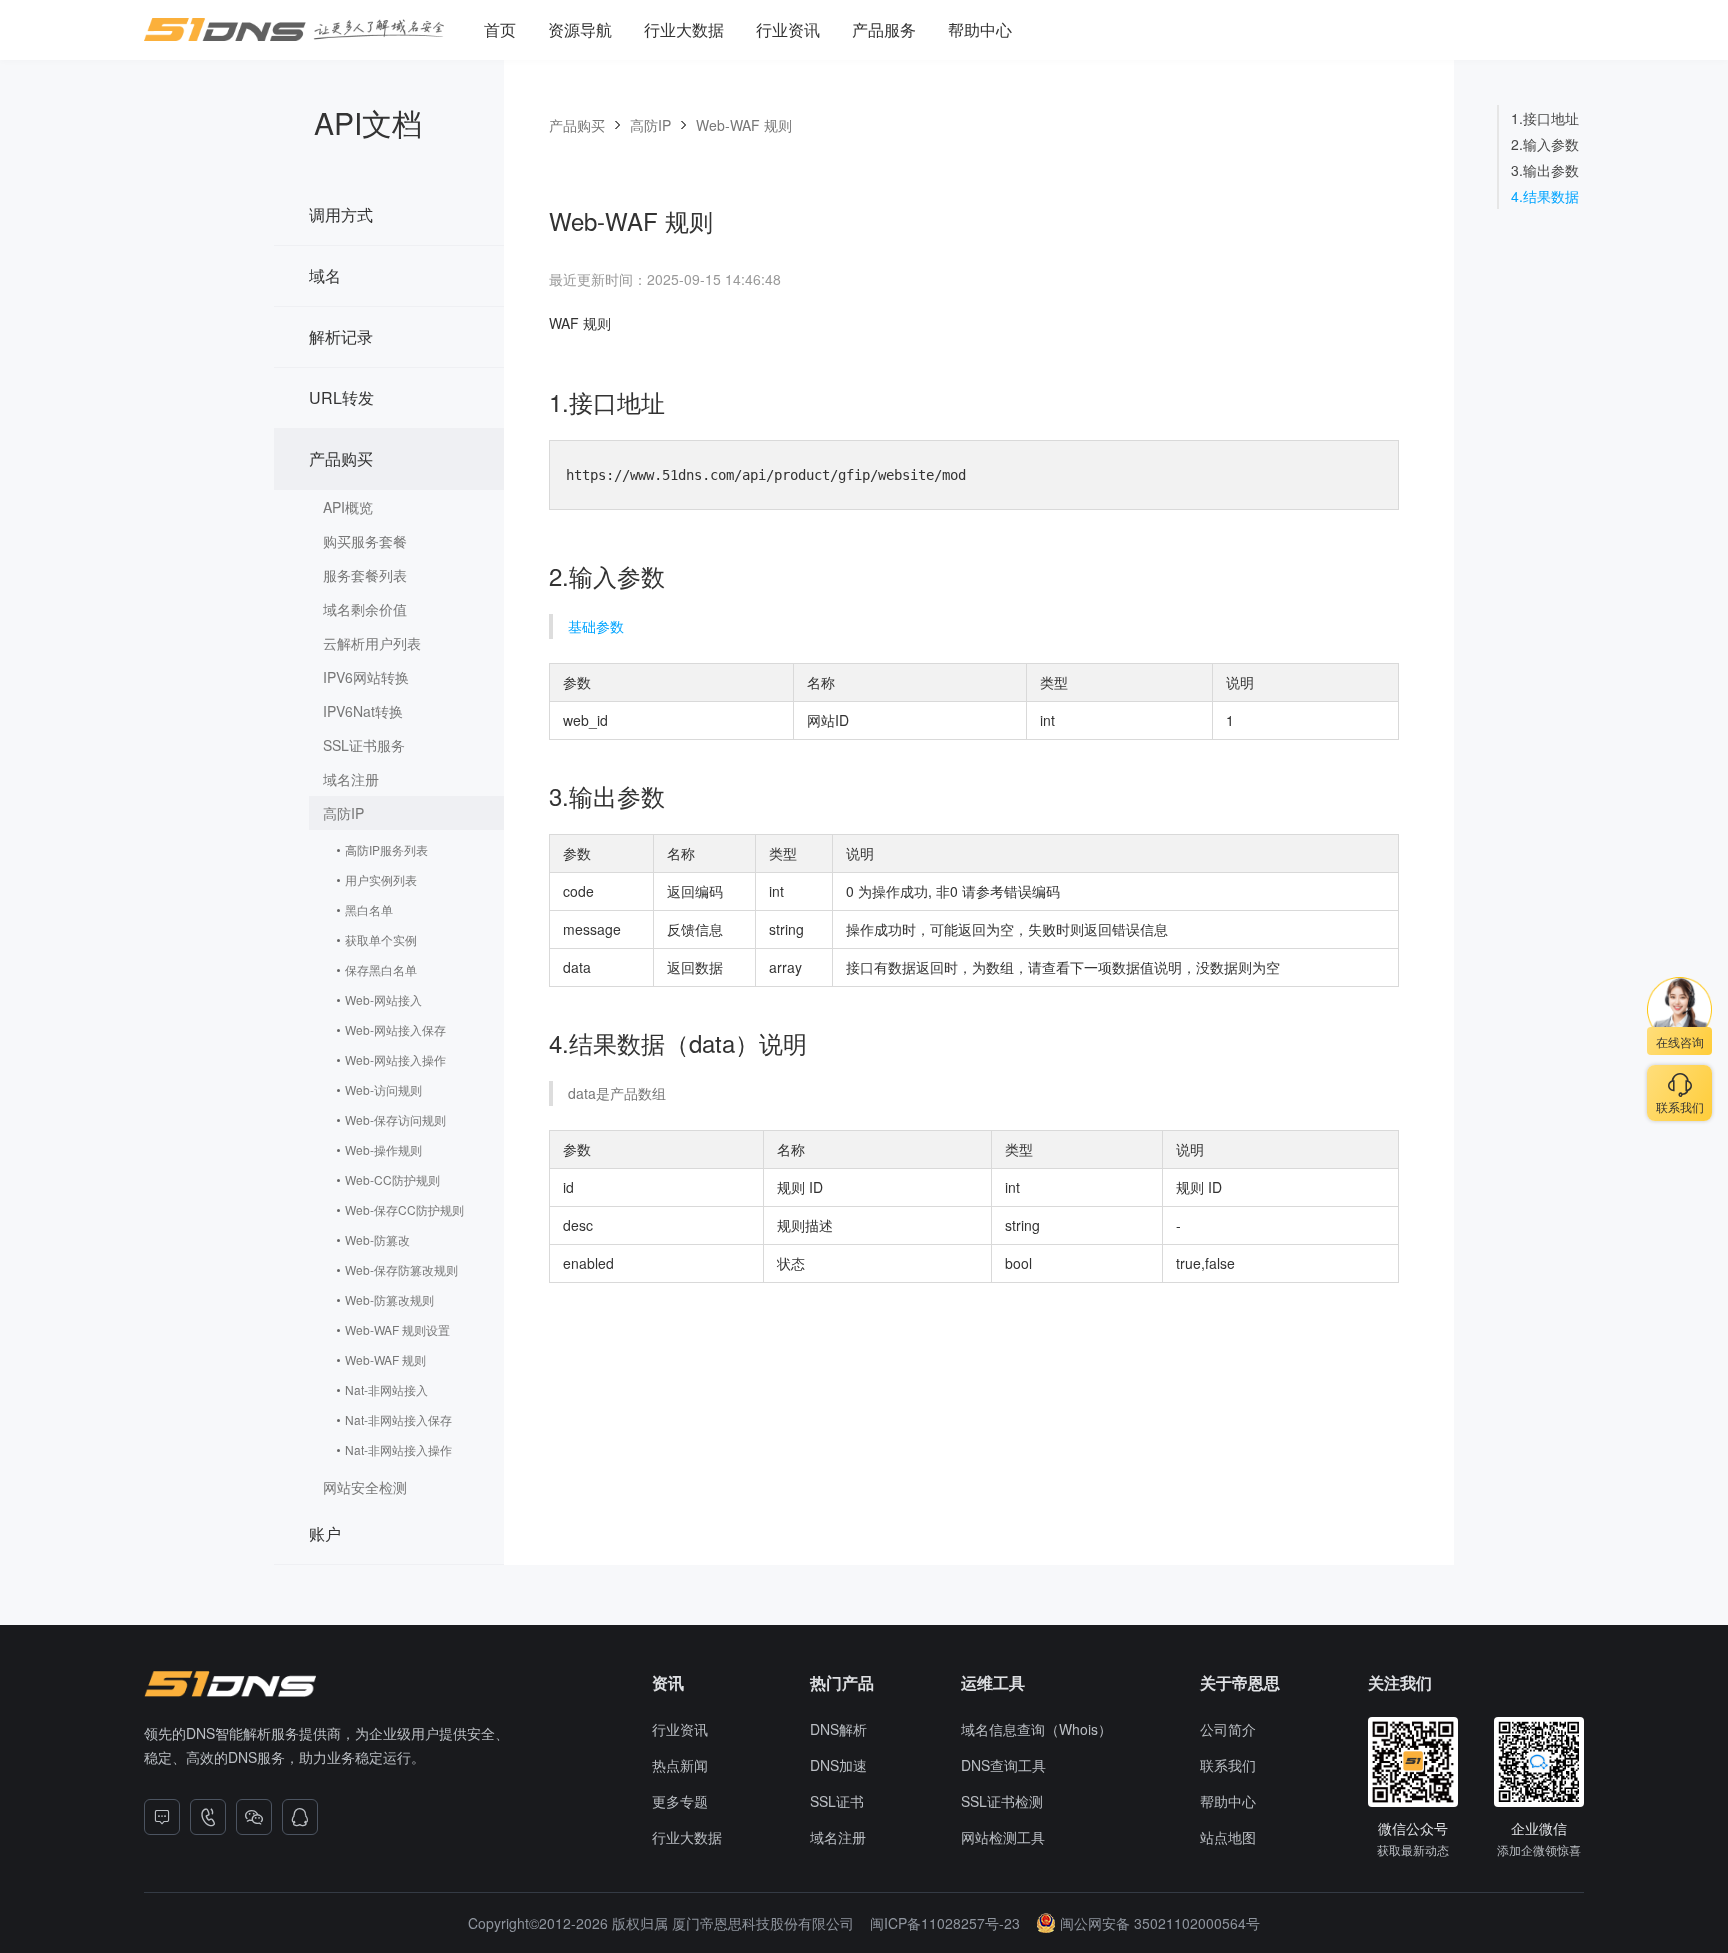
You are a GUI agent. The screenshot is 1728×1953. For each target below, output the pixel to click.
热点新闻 (680, 1765)
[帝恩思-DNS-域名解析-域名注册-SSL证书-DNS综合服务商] (294, 30)
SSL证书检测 (1002, 1801)
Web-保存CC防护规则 (404, 1209)
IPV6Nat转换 (363, 711)
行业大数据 (684, 29)
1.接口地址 (1545, 118)
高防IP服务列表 (386, 849)
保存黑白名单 (381, 969)
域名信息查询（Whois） (1036, 1729)
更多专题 (680, 1801)
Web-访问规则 (383, 1089)
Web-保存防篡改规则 (401, 1269)
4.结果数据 (1545, 196)
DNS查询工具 (1003, 1765)
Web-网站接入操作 (395, 1059)
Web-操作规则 (383, 1149)
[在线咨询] (162, 1817)
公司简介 (1228, 1729)
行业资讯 (788, 29)
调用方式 (341, 214)
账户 (325, 1533)
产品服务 (884, 29)
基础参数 (596, 626)
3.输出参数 (1545, 170)
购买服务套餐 (365, 541)
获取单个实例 (381, 939)
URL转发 (341, 397)
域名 (325, 275)
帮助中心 (980, 29)
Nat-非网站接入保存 (398, 1419)
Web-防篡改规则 (389, 1299)
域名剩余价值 (365, 609)
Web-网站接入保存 (395, 1029)
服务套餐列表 (365, 575)
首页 (500, 29)
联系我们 (1228, 1765)
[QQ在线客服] (300, 1817)
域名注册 (351, 779)
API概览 (348, 507)
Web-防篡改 (377, 1239)
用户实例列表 (381, 879)
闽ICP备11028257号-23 (945, 1923)
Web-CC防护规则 (392, 1179)
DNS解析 (838, 1729)
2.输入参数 (1545, 144)
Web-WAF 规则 (385, 1359)
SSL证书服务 (364, 745)
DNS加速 (838, 1765)
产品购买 (341, 458)
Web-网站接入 (383, 999)
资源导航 (580, 29)
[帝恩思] (230, 1684)
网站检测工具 (1003, 1837)
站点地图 (1228, 1837)
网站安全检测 (365, 1487)
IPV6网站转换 (366, 677)
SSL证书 (837, 1801)
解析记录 (341, 336)
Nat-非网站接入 (386, 1389)
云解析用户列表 (372, 643)
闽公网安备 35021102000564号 (1160, 1923)
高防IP (343, 813)
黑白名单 (369, 909)
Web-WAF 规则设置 (397, 1329)
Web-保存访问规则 (395, 1119)
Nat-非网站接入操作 (398, 1449)
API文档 (368, 122)
